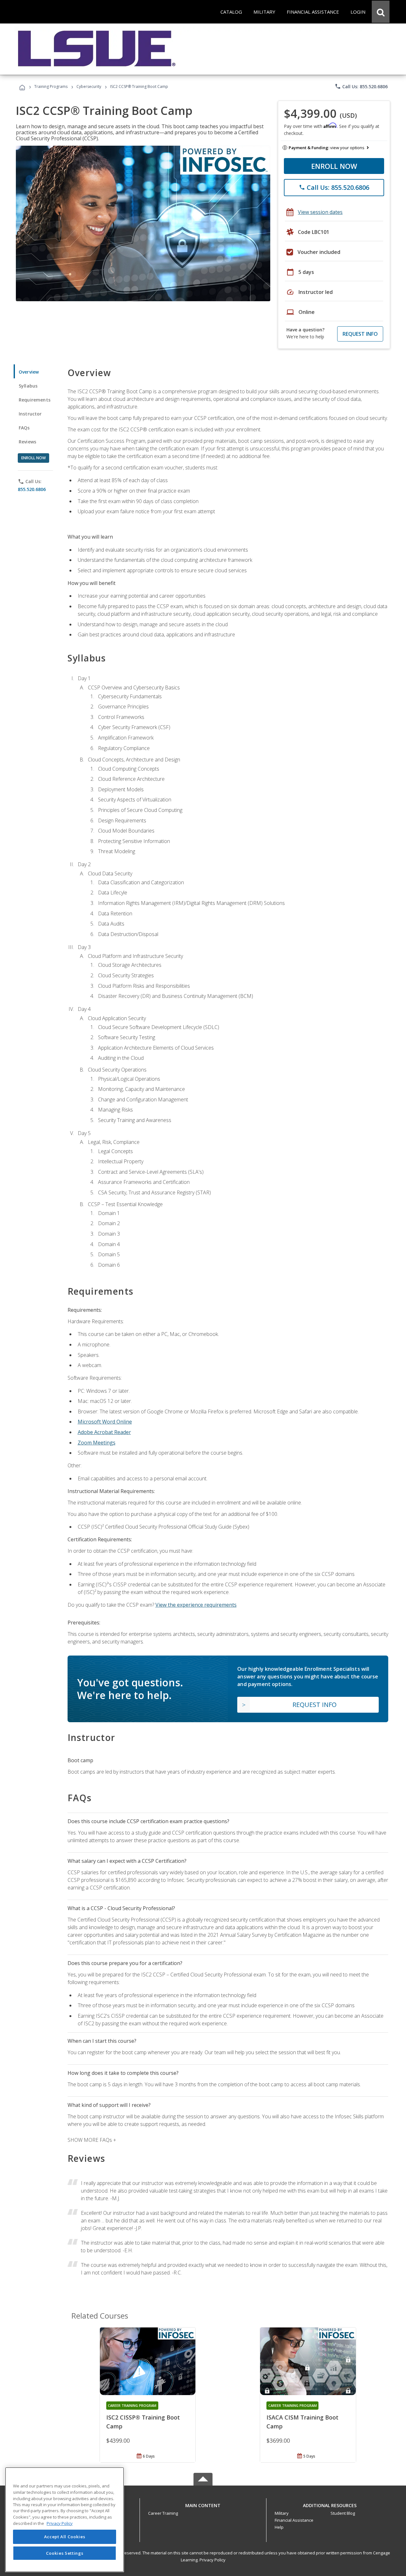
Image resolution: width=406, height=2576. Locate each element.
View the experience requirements (196, 1605)
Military (282, 2513)
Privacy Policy (213, 2560)
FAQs (24, 428)
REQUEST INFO (360, 334)
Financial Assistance (294, 2520)
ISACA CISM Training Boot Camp (302, 2422)
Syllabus (28, 386)
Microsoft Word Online (105, 1422)
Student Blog (343, 2513)
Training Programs (51, 86)
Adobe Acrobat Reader (104, 1432)
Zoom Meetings (97, 1443)
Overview (29, 372)
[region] (65, 2520)
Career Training (163, 2513)
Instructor (30, 414)
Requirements (35, 400)
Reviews (27, 442)
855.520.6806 (32, 489)
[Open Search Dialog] (381, 12)
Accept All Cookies (65, 2537)
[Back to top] (203, 2504)
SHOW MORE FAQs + (92, 2140)
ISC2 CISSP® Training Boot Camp (143, 2422)
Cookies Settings (65, 2553)
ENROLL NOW (334, 166)
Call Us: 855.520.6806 (361, 86)
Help (279, 2527)
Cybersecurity (89, 86)
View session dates (320, 212)
